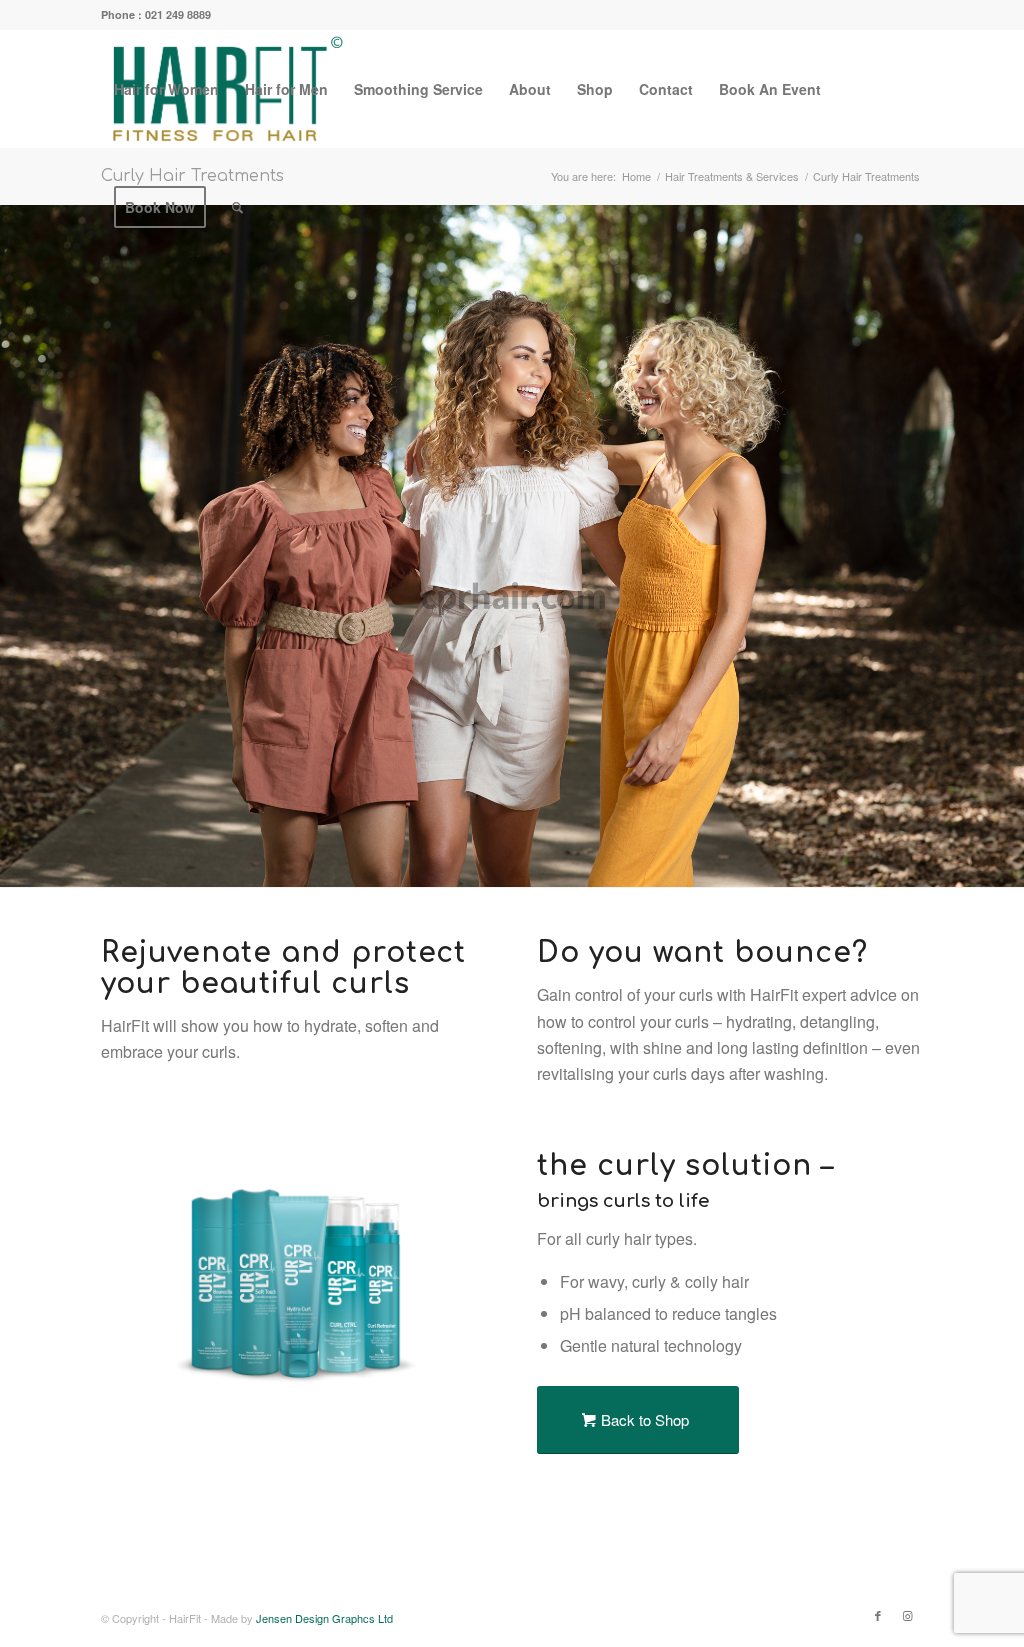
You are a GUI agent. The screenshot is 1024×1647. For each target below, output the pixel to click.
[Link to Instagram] (908, 1615)
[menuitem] (166, 89)
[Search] (237, 207)
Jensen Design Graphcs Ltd (324, 1618)
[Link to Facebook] (878, 1615)
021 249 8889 (178, 14)
